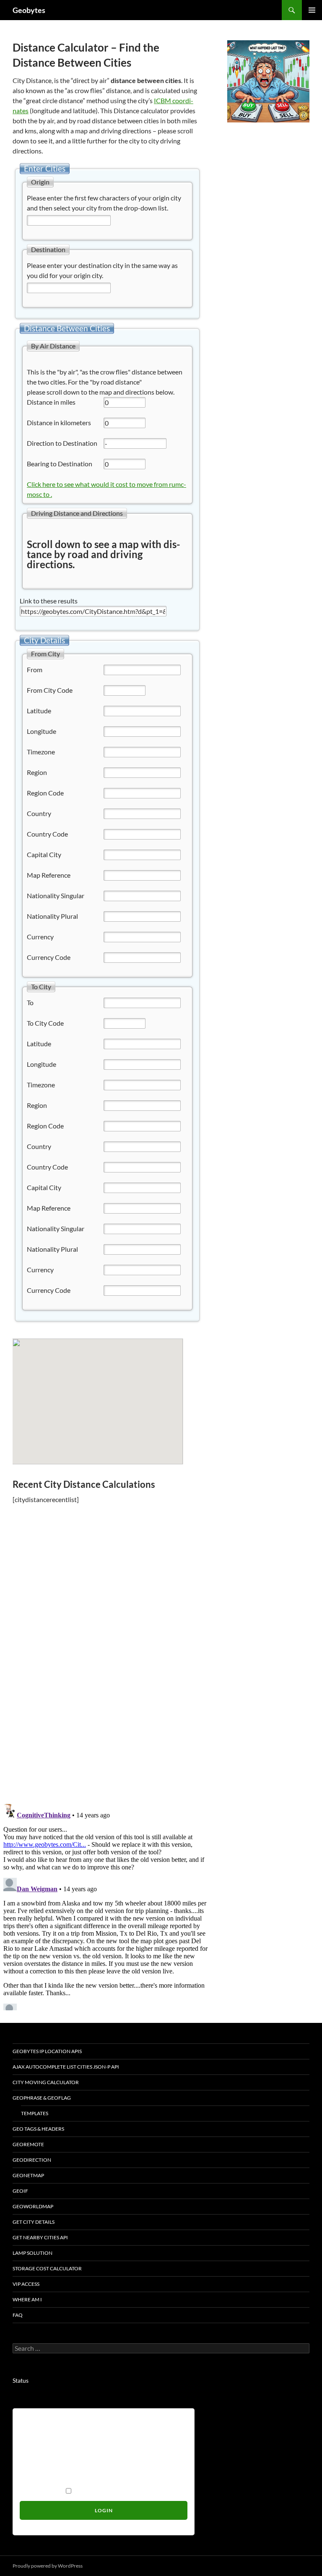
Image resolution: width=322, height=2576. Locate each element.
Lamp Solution (32, 2253)
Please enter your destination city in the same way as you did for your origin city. (102, 270)
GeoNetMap (28, 2175)
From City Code (50, 690)
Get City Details (34, 2222)
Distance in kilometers (59, 422)
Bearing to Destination (60, 464)
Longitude (42, 731)
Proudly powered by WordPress (48, 2566)
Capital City (44, 854)
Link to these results (49, 601)
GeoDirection (32, 2160)
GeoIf (20, 2191)
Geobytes (29, 10)
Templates (35, 2113)
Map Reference (49, 875)
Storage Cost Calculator (47, 2268)
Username (36, 2421)
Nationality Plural (52, 916)
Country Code (47, 834)
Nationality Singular (56, 895)
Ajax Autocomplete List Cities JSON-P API (66, 2067)
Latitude (39, 711)
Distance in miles (51, 402)
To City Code (45, 1023)
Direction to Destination (62, 443)
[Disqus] (107, 1678)
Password (35, 2456)
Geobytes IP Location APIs (47, 2051)
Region (37, 772)
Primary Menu (312, 10)
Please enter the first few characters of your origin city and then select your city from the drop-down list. (104, 203)
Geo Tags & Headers (38, 2129)
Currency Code (49, 957)
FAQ (18, 2315)
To (30, 1002)
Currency (40, 937)
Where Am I (27, 2299)
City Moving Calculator (46, 2082)
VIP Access (26, 2284)
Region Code (45, 793)
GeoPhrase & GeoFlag (42, 2098)
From (35, 669)
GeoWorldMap (33, 2206)
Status (21, 2380)
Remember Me (42, 2491)
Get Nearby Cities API (40, 2237)
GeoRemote (28, 2144)
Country (39, 813)
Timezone (41, 752)
